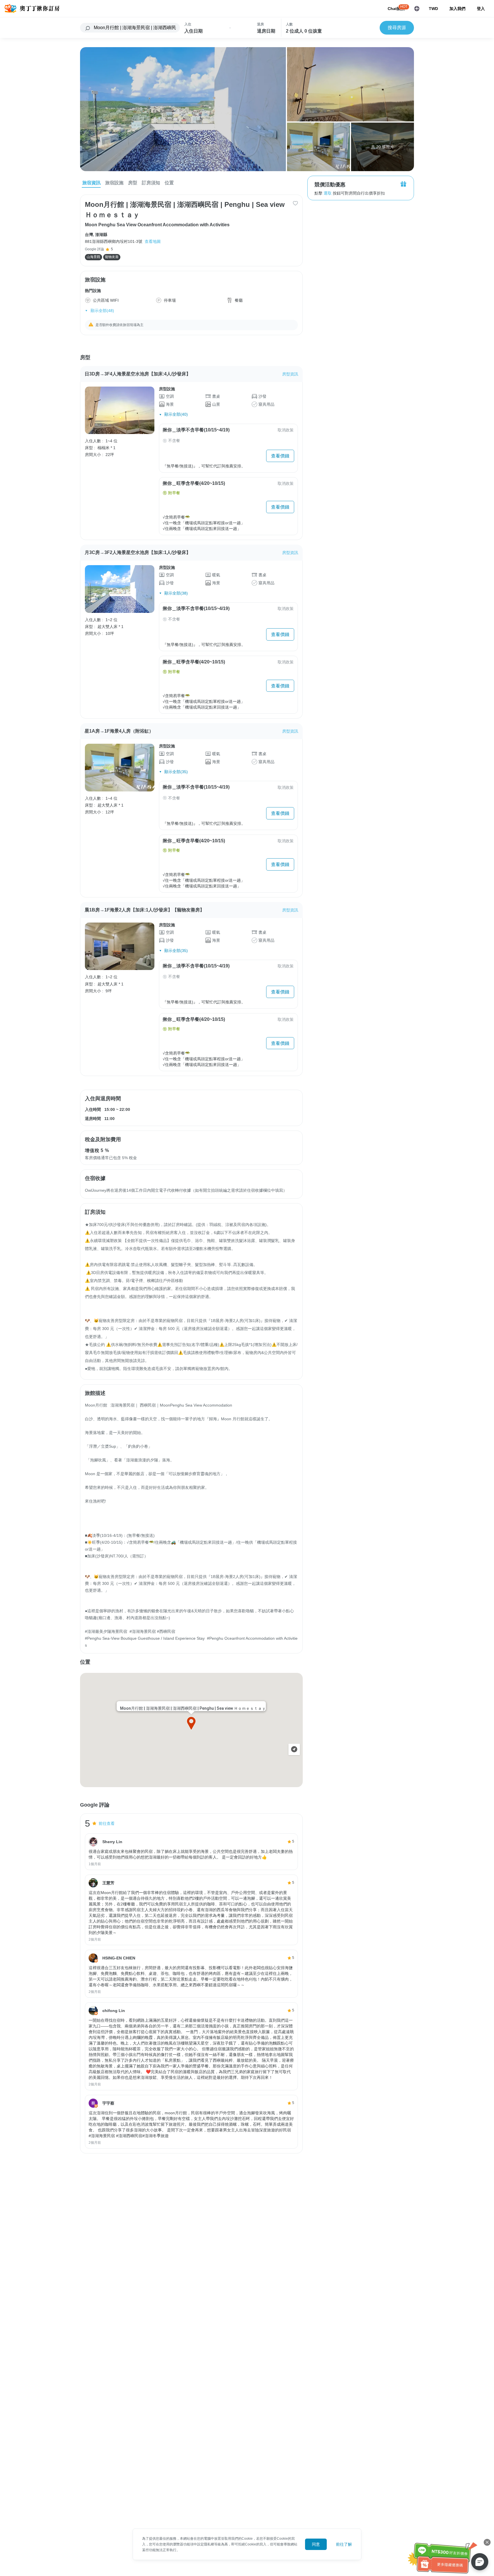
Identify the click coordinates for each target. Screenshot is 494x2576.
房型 (133, 183)
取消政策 (286, 430)
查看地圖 (153, 241)
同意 (316, 2544)
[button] (191, 1723)
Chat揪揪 (396, 9)
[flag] (417, 9)
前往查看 (107, 1823)
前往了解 (344, 2544)
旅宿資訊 (91, 183)
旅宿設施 (114, 183)
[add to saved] (295, 203)
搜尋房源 (397, 28)
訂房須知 (151, 183)
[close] (487, 2542)
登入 (481, 9)
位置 (169, 183)
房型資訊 (290, 374)
